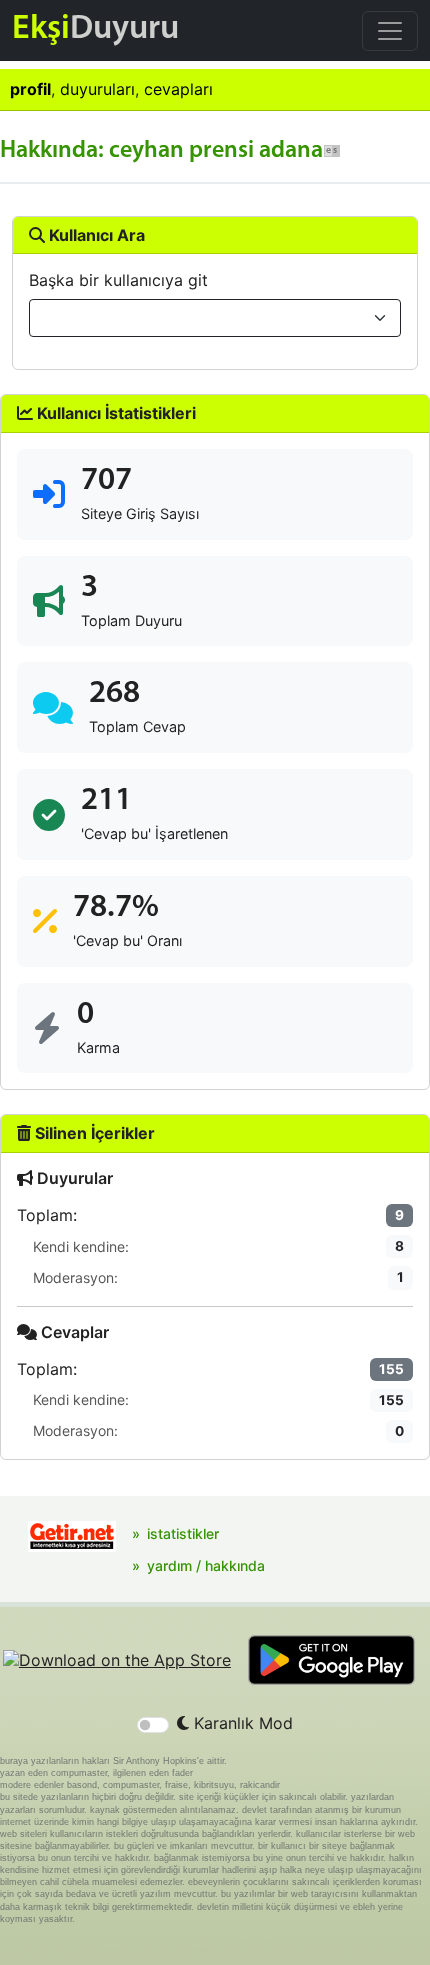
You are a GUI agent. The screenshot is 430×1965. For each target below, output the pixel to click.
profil (30, 89)
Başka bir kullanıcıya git (118, 280)
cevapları (178, 89)
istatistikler (183, 1533)
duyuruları (97, 89)
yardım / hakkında (206, 1565)
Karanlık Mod (241, 1723)
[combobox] (215, 318)
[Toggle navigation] (390, 31)
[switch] (153, 1725)
